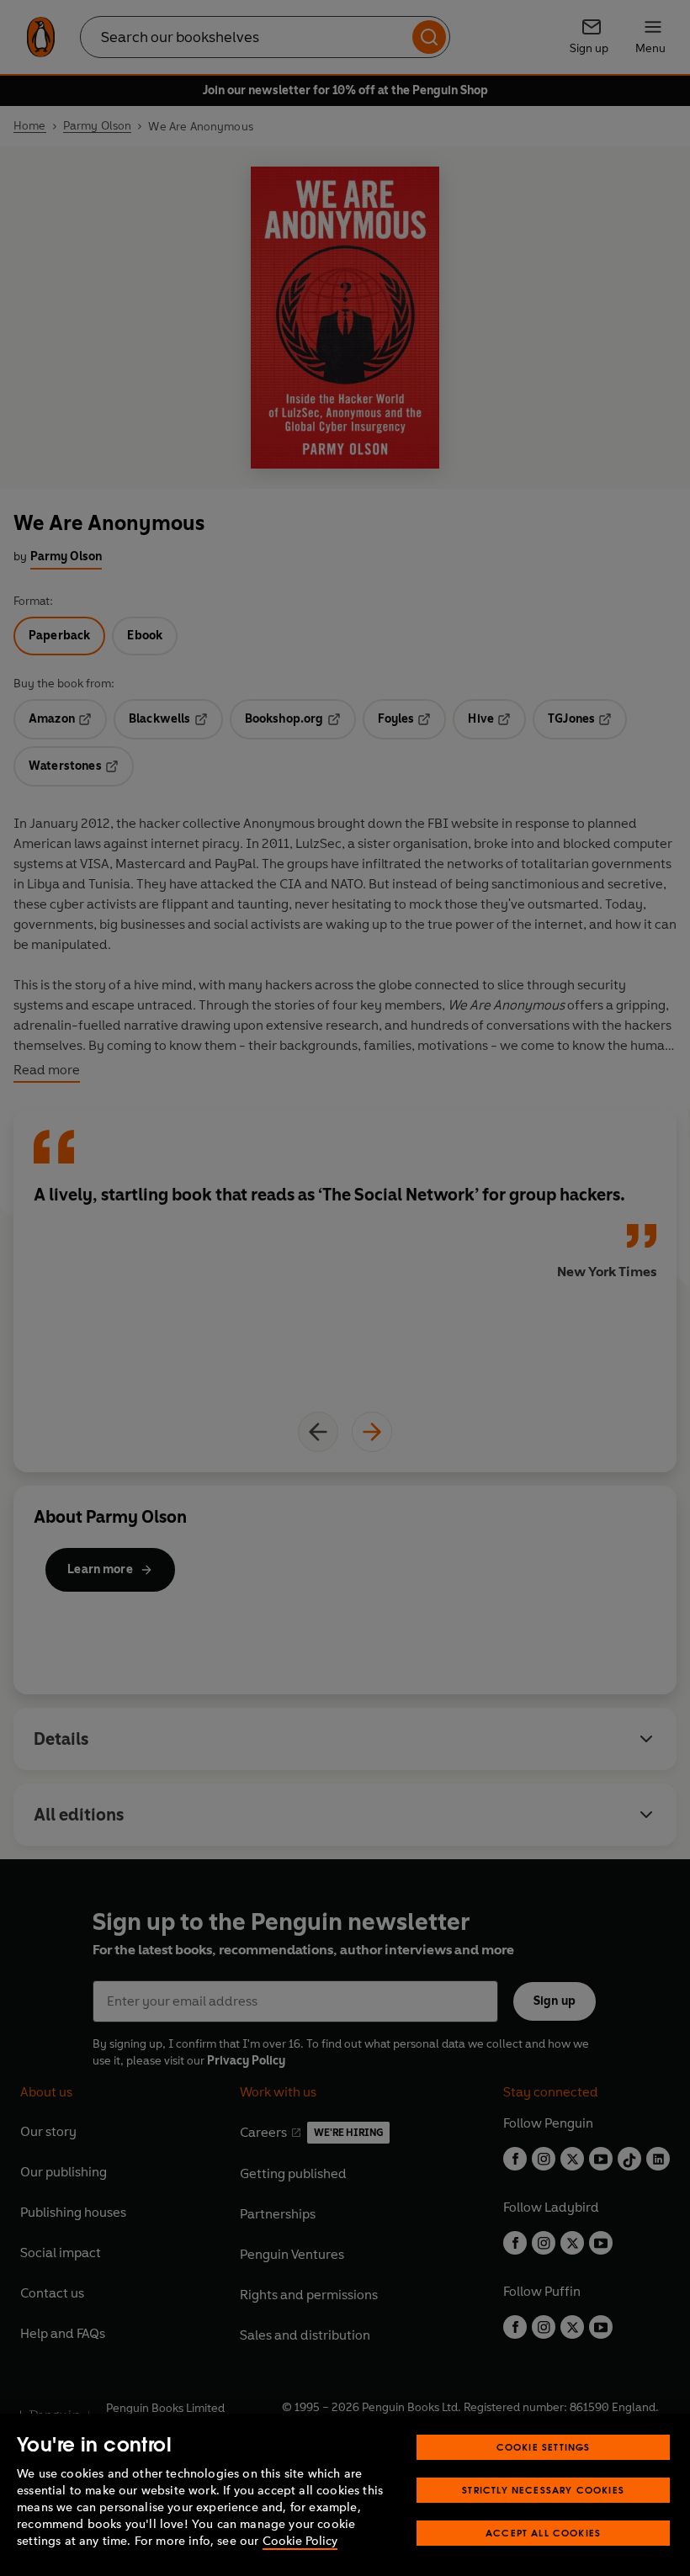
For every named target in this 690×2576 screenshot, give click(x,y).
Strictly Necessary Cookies (543, 2490)
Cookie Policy (300, 2541)
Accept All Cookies (543, 2533)
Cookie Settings (544, 2447)
